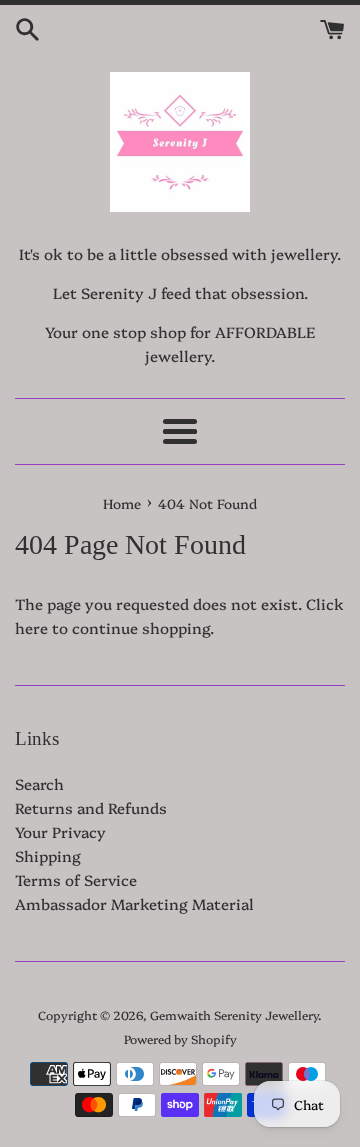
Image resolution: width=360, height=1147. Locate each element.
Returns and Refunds (91, 807)
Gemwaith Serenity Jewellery (234, 1014)
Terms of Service (76, 879)
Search (39, 783)
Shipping (48, 855)
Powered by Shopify (180, 1038)
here (31, 627)
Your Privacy (60, 831)
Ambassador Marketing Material (134, 903)
